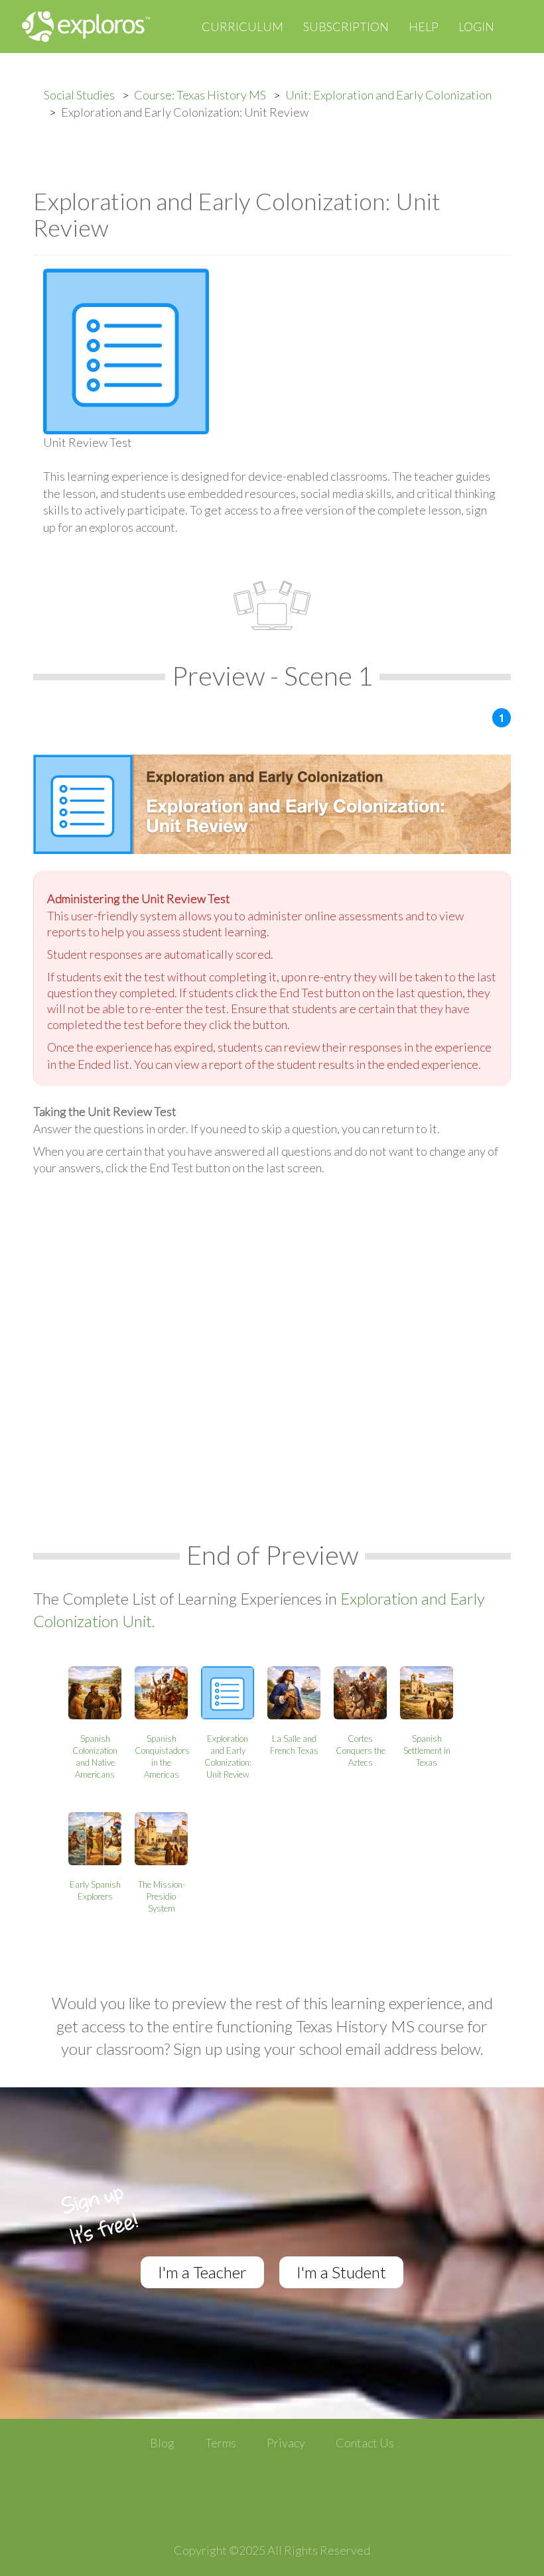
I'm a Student (341, 2272)
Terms (221, 2443)
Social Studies (79, 95)
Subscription (346, 27)
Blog (162, 2443)
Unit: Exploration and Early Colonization (388, 95)
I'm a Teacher (202, 2272)
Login (476, 27)
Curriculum (242, 27)
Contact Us (365, 2443)
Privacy (286, 2443)
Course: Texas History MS (200, 95)
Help (424, 27)
